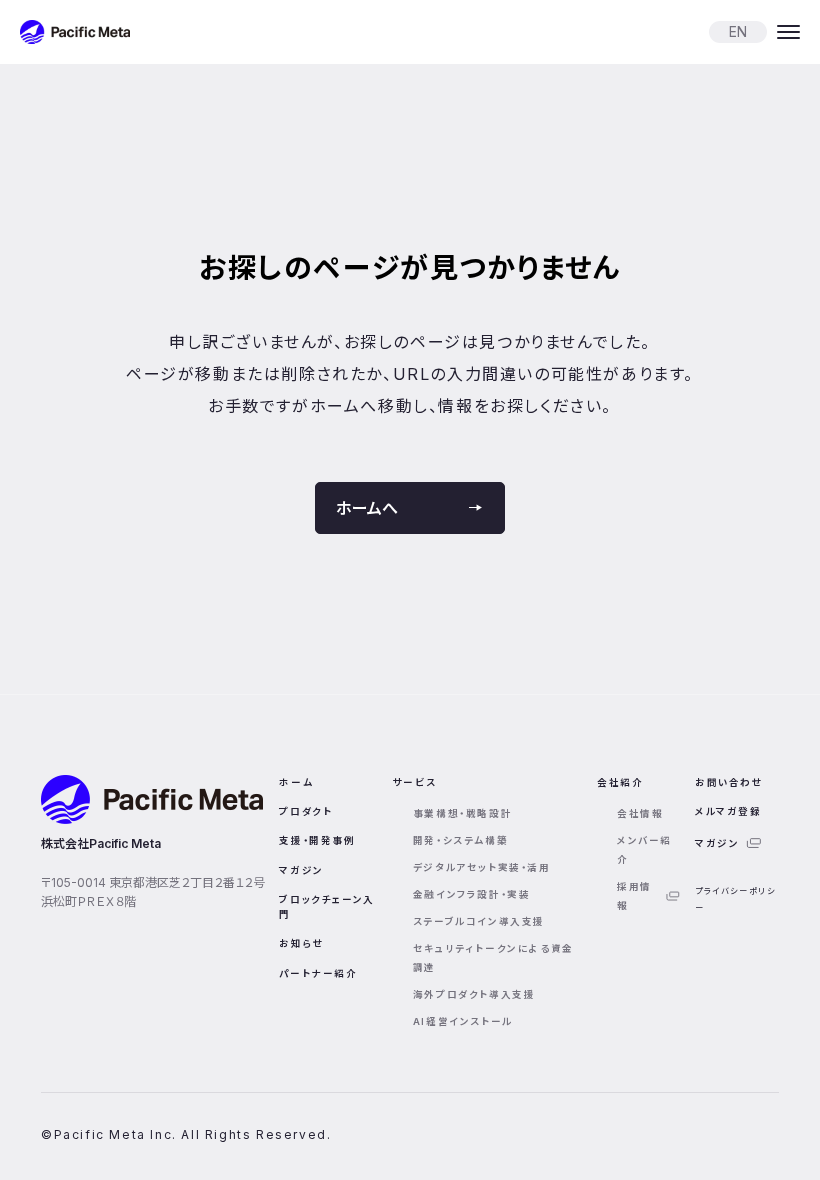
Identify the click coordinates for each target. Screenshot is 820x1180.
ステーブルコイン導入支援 (479, 921)
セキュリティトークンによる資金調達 (493, 958)
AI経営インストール (463, 1021)
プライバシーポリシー (735, 899)
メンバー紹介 (644, 850)
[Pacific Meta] (75, 32)
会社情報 (640, 813)
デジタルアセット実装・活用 (482, 867)
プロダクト (305, 811)
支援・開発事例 (317, 840)
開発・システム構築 (460, 840)
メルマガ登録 (728, 811)
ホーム (296, 782)
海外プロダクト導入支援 (474, 994)
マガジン (301, 870)
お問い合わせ (729, 782)
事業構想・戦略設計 (462, 813)
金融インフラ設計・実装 (472, 894)
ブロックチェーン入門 (326, 907)
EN (738, 31)
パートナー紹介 (318, 973)
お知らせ (301, 943)
